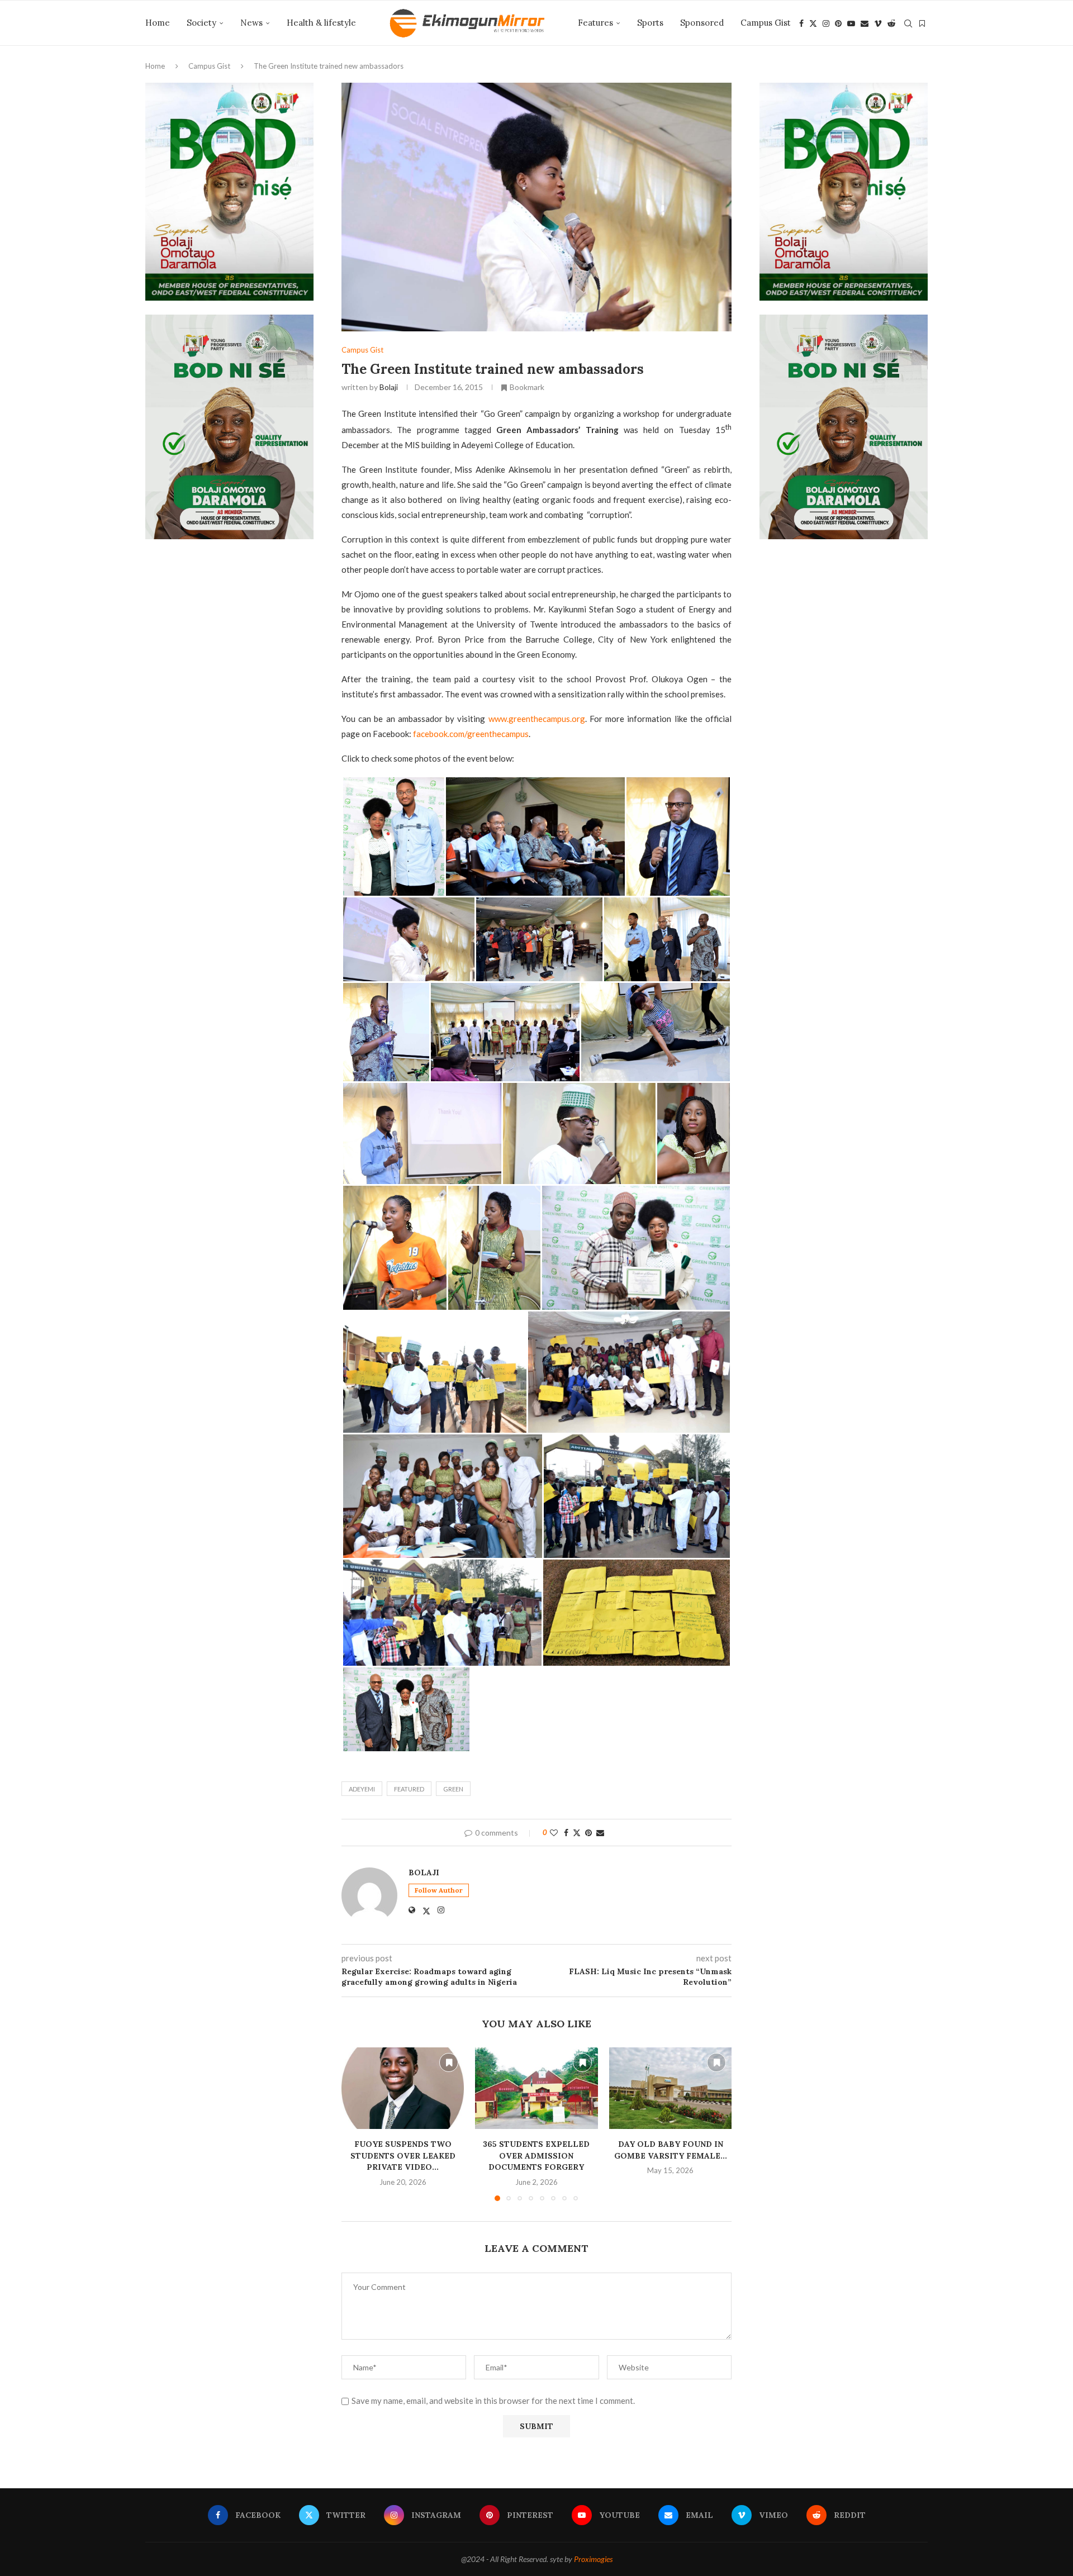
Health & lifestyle (321, 23)
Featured (409, 1789)
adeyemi (362, 1789)
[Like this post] (554, 1833)
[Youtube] (851, 23)
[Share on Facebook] (566, 1833)
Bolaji (389, 387)
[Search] (908, 23)
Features (595, 23)
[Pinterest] (838, 23)
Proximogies (593, 2559)
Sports (650, 23)
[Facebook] (801, 23)
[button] (357, 2124)
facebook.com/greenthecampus (471, 734)
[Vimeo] (878, 23)
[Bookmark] (922, 23)
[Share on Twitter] (577, 1833)
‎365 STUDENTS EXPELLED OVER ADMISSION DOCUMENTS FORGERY (536, 2156)
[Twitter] (813, 23)
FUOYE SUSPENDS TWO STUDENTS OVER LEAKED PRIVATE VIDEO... (403, 2156)
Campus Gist (766, 23)
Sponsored (702, 23)
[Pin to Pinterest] (588, 1833)
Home (158, 23)
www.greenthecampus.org (537, 719)
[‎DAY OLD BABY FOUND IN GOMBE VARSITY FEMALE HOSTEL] (670, 2088)
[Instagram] (826, 23)
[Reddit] (891, 23)
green (453, 1789)
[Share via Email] (600, 1833)
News (251, 23)
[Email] (865, 23)
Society (201, 23)
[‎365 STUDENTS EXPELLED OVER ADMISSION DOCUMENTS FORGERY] (536, 2088)
